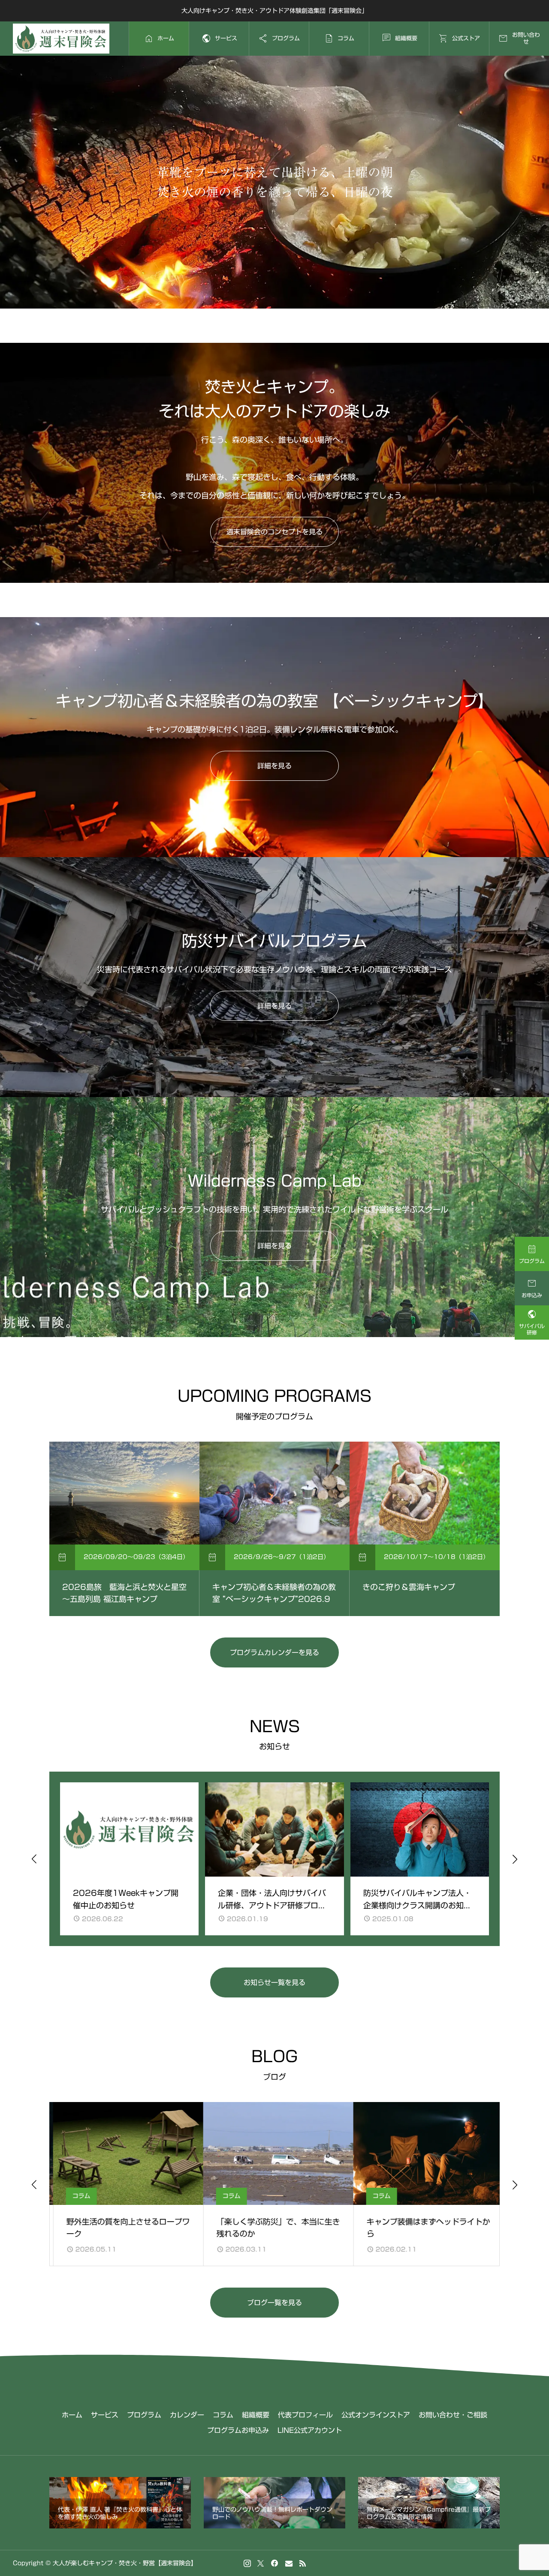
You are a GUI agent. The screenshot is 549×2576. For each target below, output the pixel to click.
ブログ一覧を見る (274, 2303)
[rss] (302, 2563)
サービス (105, 2415)
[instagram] (247, 2563)
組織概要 (256, 2415)
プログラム (144, 2415)
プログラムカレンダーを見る (274, 1652)
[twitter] (261, 2563)
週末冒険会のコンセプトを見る (274, 532)
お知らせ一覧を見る (274, 1982)
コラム (223, 2415)
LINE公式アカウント (310, 2430)
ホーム (72, 2415)
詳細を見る (274, 766)
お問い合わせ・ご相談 (453, 2415)
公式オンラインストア (376, 2415)
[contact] (289, 2563)
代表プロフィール (305, 2415)
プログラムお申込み (238, 2430)
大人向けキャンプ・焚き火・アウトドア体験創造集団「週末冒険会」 (274, 11)
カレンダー (187, 2415)
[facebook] (274, 2563)
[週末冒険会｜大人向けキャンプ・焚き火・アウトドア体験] (61, 39)
